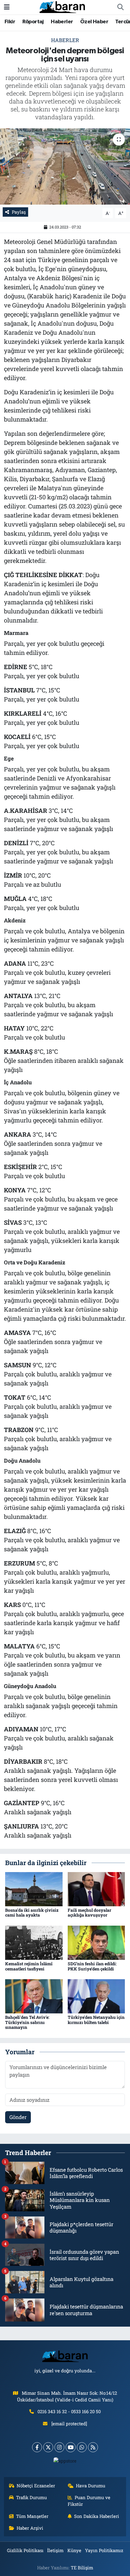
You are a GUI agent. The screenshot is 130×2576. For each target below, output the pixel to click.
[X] (48, 2447)
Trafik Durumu (31, 2497)
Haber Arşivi (30, 2528)
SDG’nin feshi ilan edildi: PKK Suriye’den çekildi (92, 1966)
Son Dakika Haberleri (97, 2516)
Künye (74, 2550)
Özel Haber (94, 22)
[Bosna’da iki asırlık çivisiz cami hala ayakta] (34, 1889)
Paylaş (19, 212)
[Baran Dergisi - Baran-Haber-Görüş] (62, 7)
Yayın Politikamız (104, 2550)
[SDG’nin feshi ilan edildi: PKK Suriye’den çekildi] (96, 1942)
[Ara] (120, 7)
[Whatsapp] (82, 2447)
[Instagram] (59, 2447)
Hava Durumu (91, 2486)
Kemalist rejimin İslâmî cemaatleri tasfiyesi (29, 1966)
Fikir (10, 22)
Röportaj (33, 22)
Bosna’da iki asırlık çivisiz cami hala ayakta (32, 1913)
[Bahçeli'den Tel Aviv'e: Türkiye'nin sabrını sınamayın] (34, 1996)
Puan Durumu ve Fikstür (89, 2501)
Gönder (18, 2117)
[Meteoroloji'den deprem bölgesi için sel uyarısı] (65, 166)
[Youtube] (71, 2447)
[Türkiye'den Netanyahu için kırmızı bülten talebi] (96, 1996)
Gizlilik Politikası (25, 2550)
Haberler (62, 22)
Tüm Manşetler (32, 2516)
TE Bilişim (82, 2568)
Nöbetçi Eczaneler (36, 2486)
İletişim (55, 2550)
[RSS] (93, 2447)
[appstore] (65, 2462)
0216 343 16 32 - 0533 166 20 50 (69, 2411)
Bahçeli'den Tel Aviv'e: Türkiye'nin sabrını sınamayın (27, 2022)
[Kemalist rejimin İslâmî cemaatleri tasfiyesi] (34, 1942)
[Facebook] (37, 2447)
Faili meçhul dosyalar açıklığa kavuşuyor (89, 1913)
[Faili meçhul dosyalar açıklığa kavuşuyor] (96, 1889)
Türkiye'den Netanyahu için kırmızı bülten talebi (96, 2020)
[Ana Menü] (7, 7)
